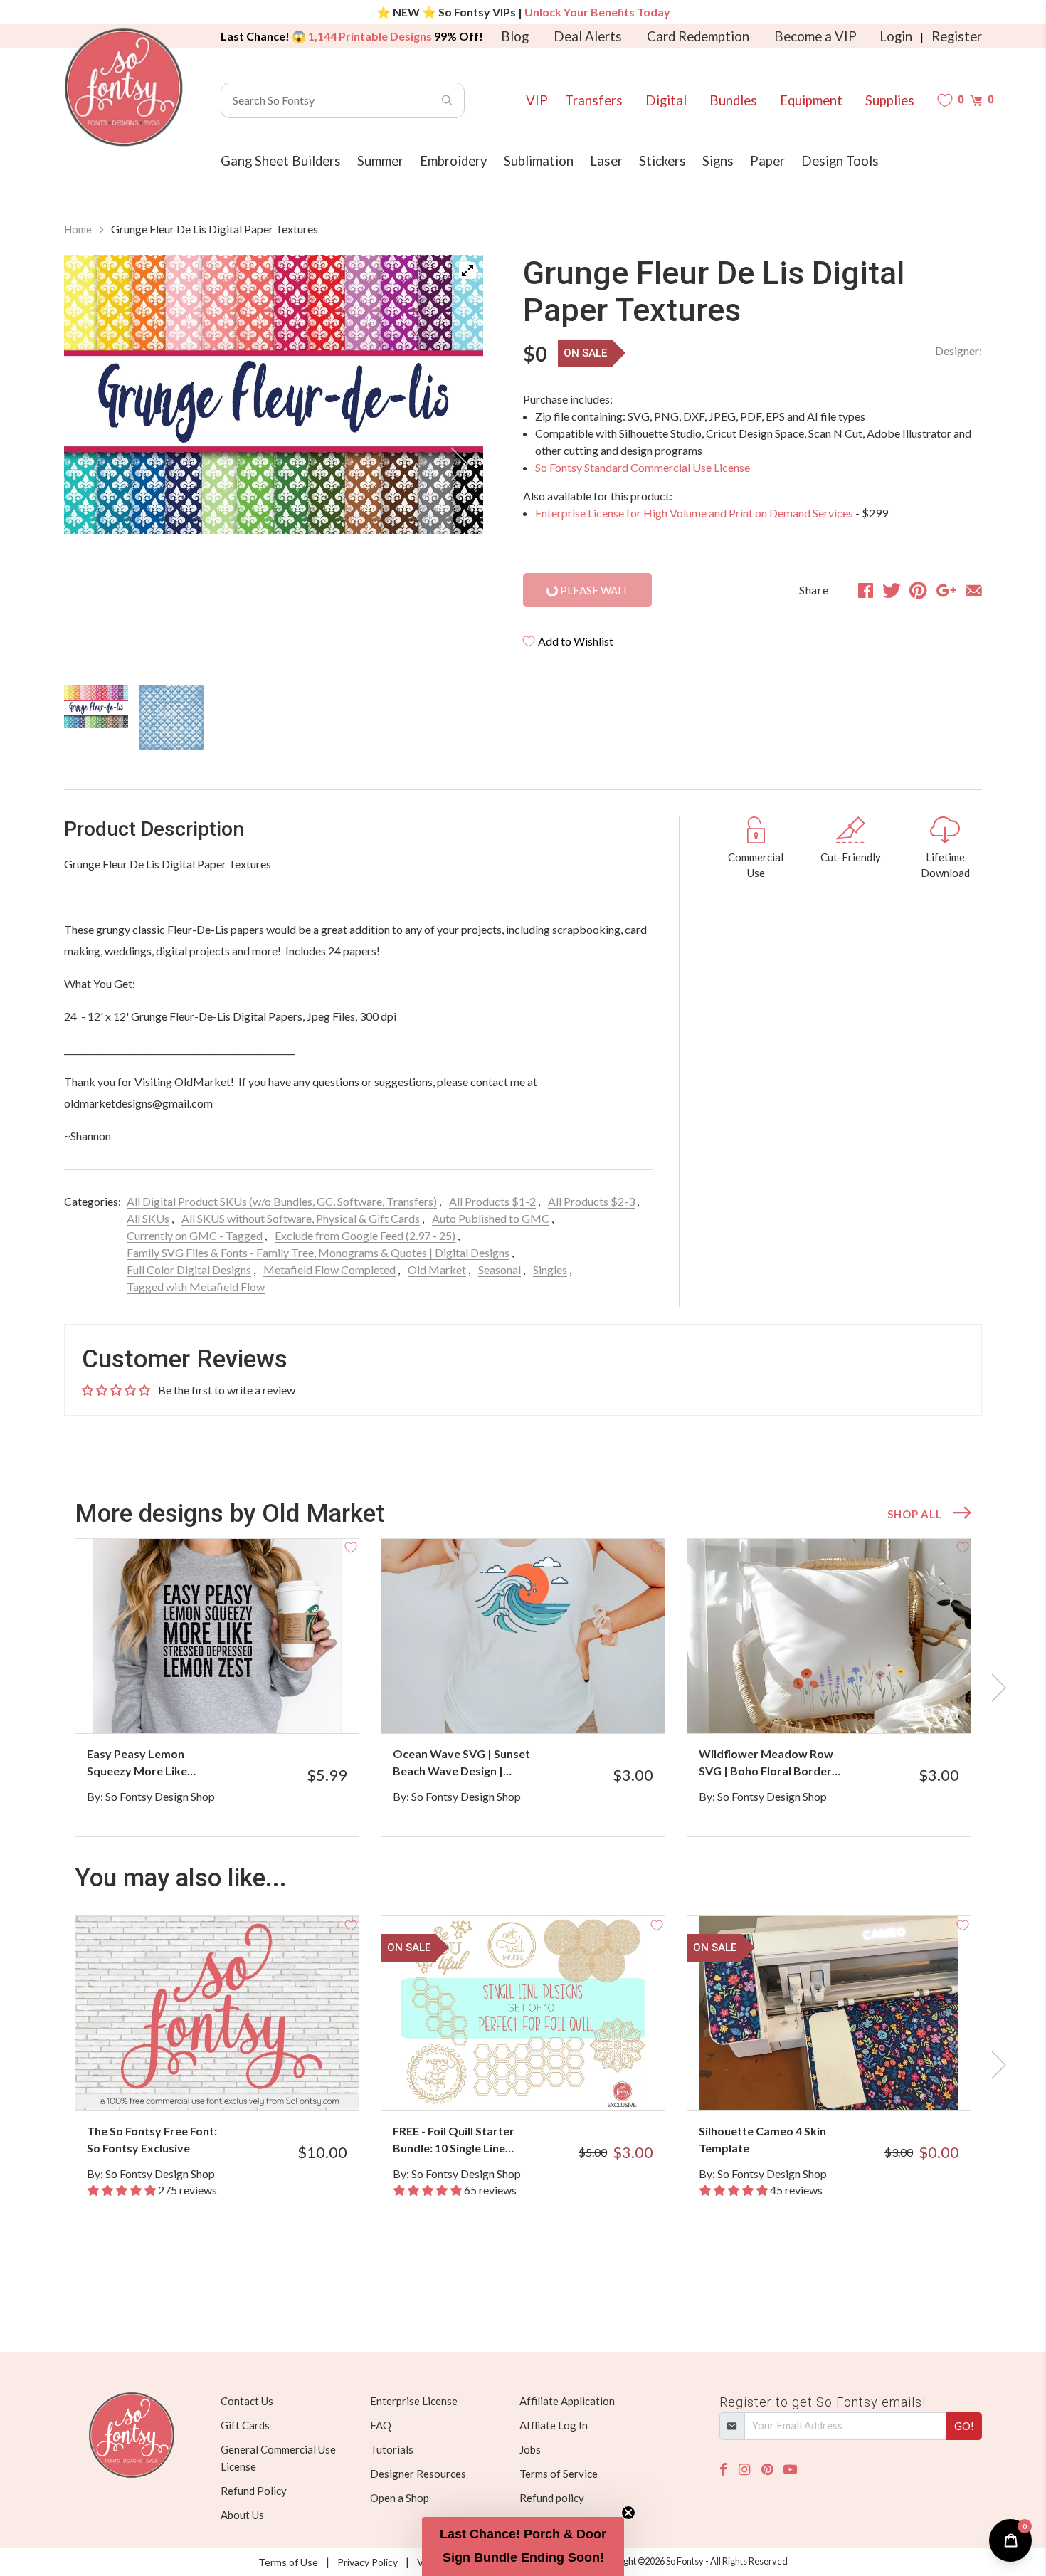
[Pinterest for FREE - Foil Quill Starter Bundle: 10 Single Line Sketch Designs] (543, 2082)
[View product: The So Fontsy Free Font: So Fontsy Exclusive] (217, 2013)
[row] (523, 1688)
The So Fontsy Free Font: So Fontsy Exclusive (152, 2139)
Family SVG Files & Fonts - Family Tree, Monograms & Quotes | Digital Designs (318, 1252)
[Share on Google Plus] (946, 590)
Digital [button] (666, 100)
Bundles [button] (733, 100)
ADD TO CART (301, 1705)
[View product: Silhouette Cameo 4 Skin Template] (829, 2013)
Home (78, 229)
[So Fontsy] (124, 88)
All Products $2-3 (591, 1201)
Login (896, 36)
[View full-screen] (467, 270)
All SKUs (148, 1218)
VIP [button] (537, 100)
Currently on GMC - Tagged (195, 1235)
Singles (550, 1269)
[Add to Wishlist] (351, 1547)
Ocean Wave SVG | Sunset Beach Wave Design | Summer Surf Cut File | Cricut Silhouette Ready (461, 1763)
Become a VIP (815, 36)
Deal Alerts (588, 36)
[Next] (455, 464)
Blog (515, 36)
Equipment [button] (811, 100)
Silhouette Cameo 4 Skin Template (762, 2139)
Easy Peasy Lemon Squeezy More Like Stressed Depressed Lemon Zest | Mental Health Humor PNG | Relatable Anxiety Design (153, 1763)
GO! (964, 2426)
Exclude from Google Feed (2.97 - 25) (365, 1235)
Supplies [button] (890, 100)
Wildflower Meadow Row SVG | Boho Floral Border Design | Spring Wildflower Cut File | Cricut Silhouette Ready (769, 1763)
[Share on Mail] (974, 590)
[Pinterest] (767, 2470)
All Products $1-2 (492, 1201)
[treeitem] (96, 707)
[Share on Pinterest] (918, 590)
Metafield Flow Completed (329, 1269)
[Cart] (976, 100)
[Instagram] (744, 2470)
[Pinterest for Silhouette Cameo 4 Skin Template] (849, 2082)
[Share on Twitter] (892, 590)
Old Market (437, 1269)
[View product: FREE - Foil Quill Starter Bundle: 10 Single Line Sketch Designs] (523, 2013)
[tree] (274, 717)
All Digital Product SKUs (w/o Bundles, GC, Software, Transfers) (282, 1201)
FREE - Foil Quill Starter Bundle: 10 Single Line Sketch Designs (454, 2140)
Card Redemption (698, 36)
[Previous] (93, 464)
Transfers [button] (594, 100)
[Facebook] (723, 2470)
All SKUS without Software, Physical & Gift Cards (301, 1218)
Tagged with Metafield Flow (196, 1287)
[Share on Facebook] (866, 590)
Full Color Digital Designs (189, 1269)
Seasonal (500, 1269)
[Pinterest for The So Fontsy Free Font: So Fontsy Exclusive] (237, 2082)
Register (957, 36)
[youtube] (790, 2470)
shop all (914, 1514)
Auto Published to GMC (491, 1218)
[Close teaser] (628, 2513)
